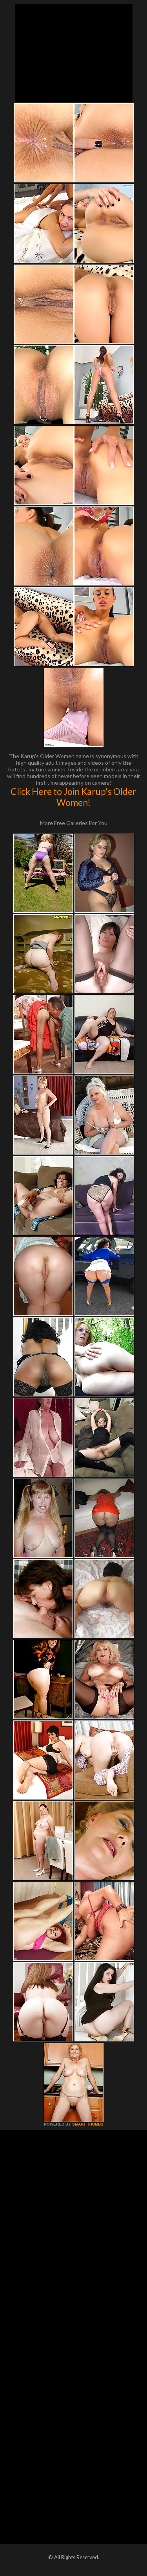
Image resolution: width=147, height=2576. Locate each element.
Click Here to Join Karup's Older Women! (73, 797)
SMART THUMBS (88, 2124)
